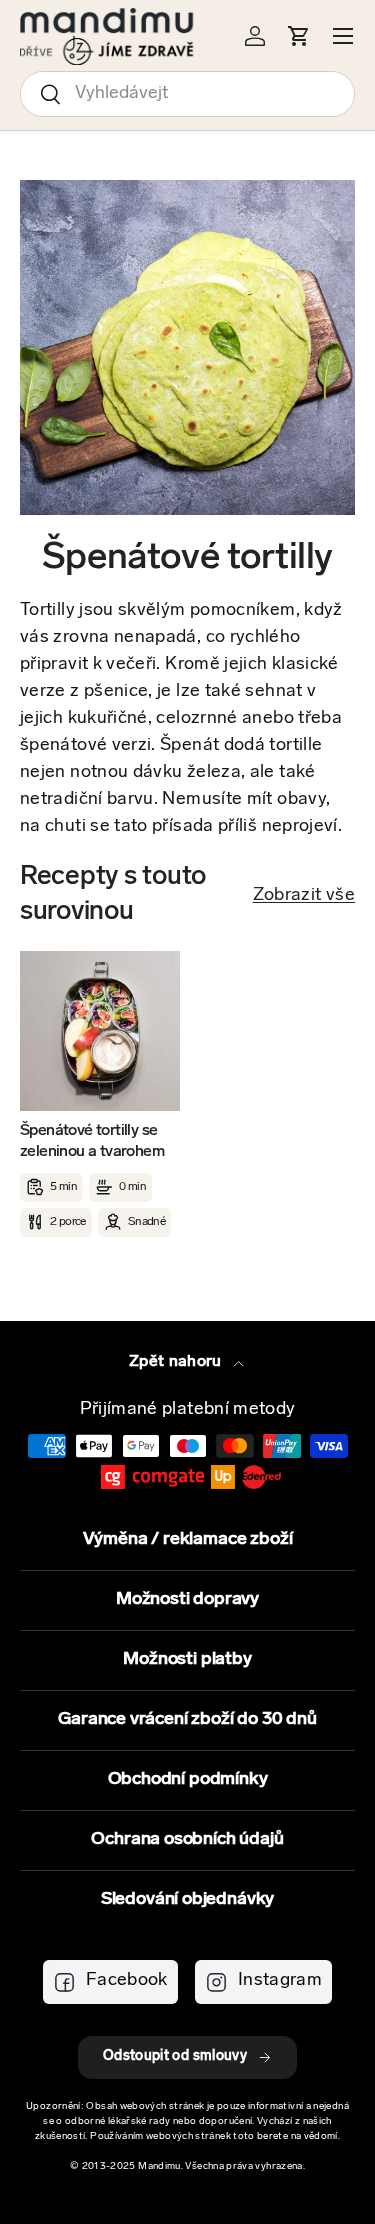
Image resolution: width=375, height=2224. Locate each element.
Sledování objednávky (187, 1900)
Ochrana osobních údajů (187, 1840)
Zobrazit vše (304, 896)
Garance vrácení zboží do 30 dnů (187, 1720)
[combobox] (187, 94)
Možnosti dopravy (187, 1600)
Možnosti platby (187, 1660)
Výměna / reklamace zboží (188, 1540)
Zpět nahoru (177, 1362)
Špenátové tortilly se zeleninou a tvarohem (92, 1141)
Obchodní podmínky (188, 1780)
